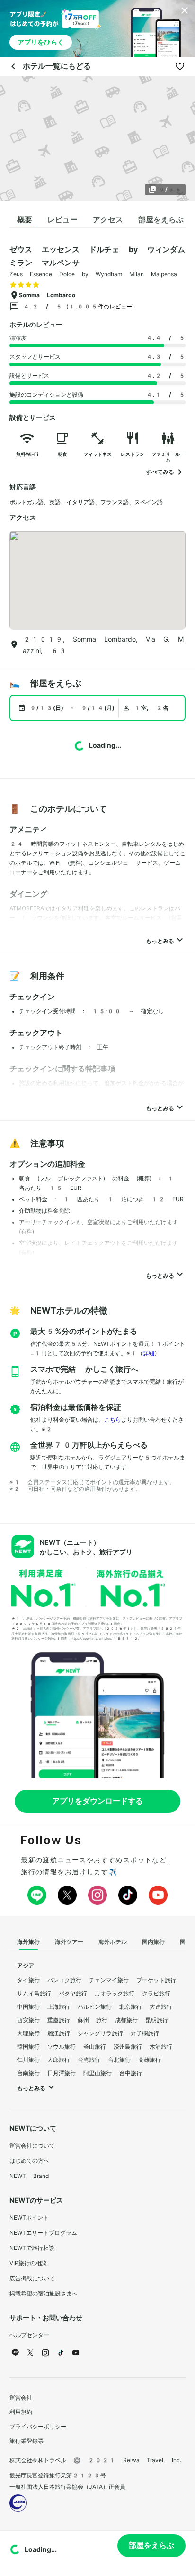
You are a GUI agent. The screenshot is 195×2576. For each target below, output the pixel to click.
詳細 (149, 1353)
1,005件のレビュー (100, 307)
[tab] (25, 220)
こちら (113, 1420)
